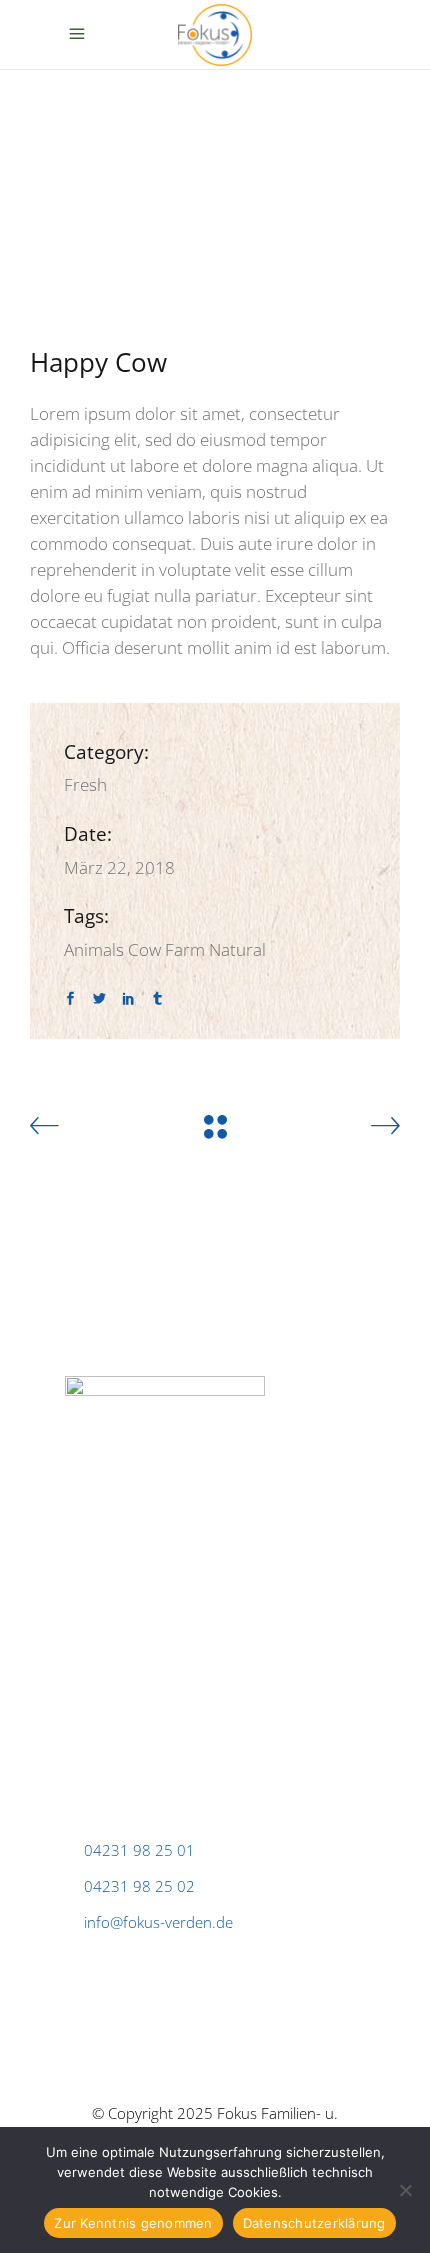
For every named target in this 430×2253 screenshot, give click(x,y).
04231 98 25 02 (139, 1886)
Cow (144, 949)
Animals (94, 949)
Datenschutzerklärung (314, 2223)
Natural (237, 949)
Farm (185, 949)
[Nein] (405, 2190)
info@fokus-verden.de (158, 1922)
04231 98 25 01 (139, 1850)
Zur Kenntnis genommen (133, 2223)
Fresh (85, 784)
